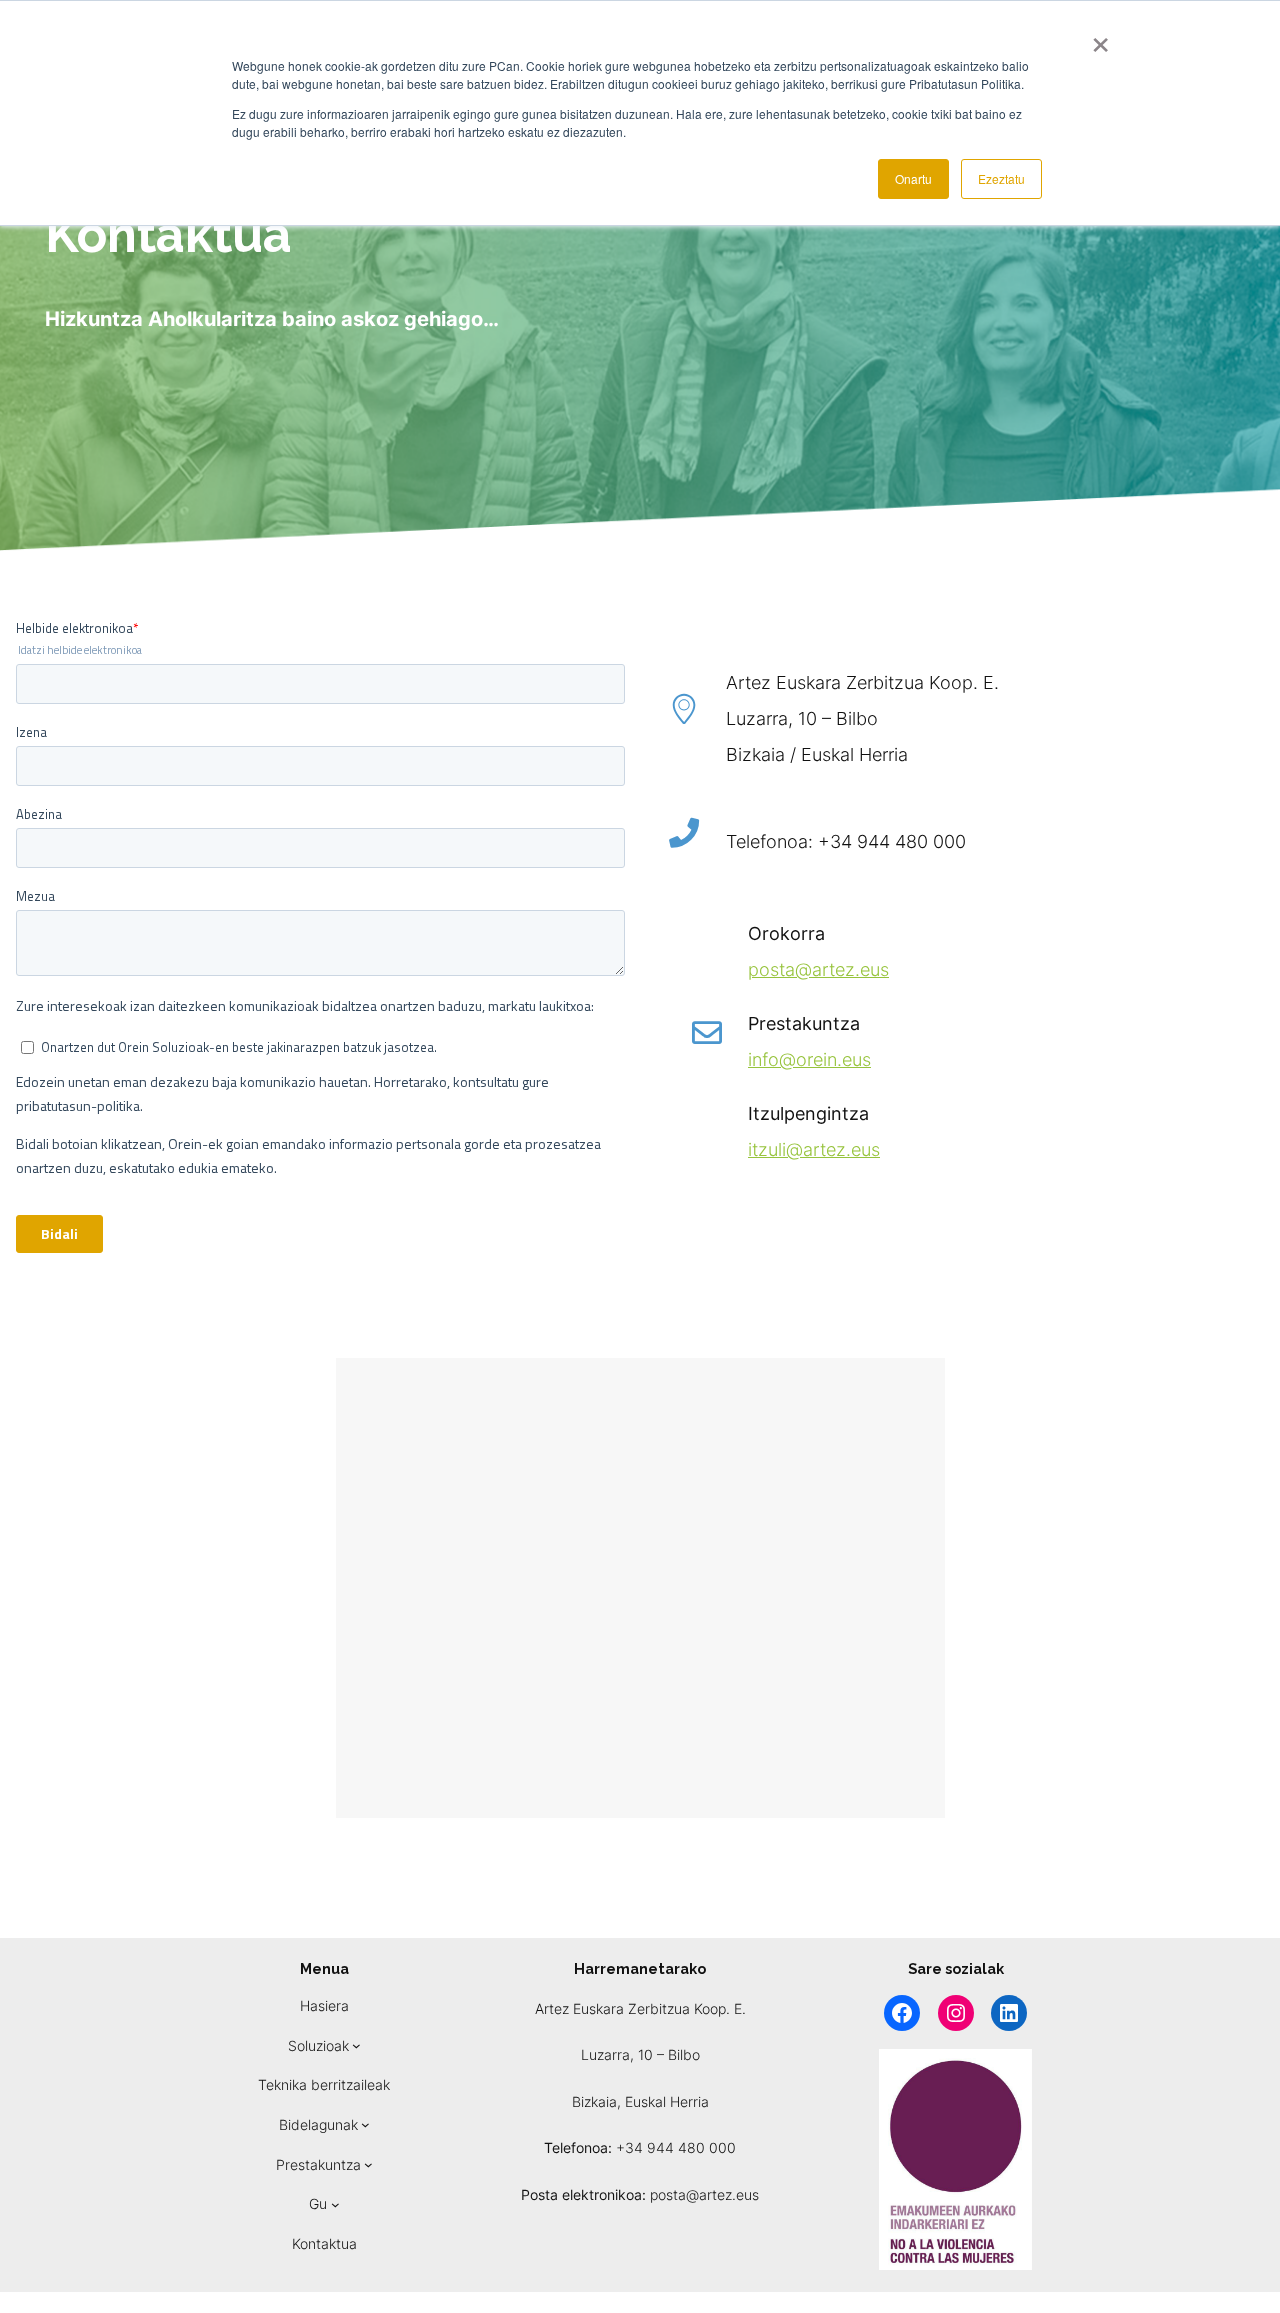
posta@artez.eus (818, 969)
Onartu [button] (913, 178)
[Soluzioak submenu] (356, 2045)
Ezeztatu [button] (1001, 178)
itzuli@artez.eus (814, 1149)
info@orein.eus (809, 1059)
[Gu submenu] (335, 2204)
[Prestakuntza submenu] (368, 2164)
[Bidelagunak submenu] (365, 2124)
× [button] (1100, 38)
